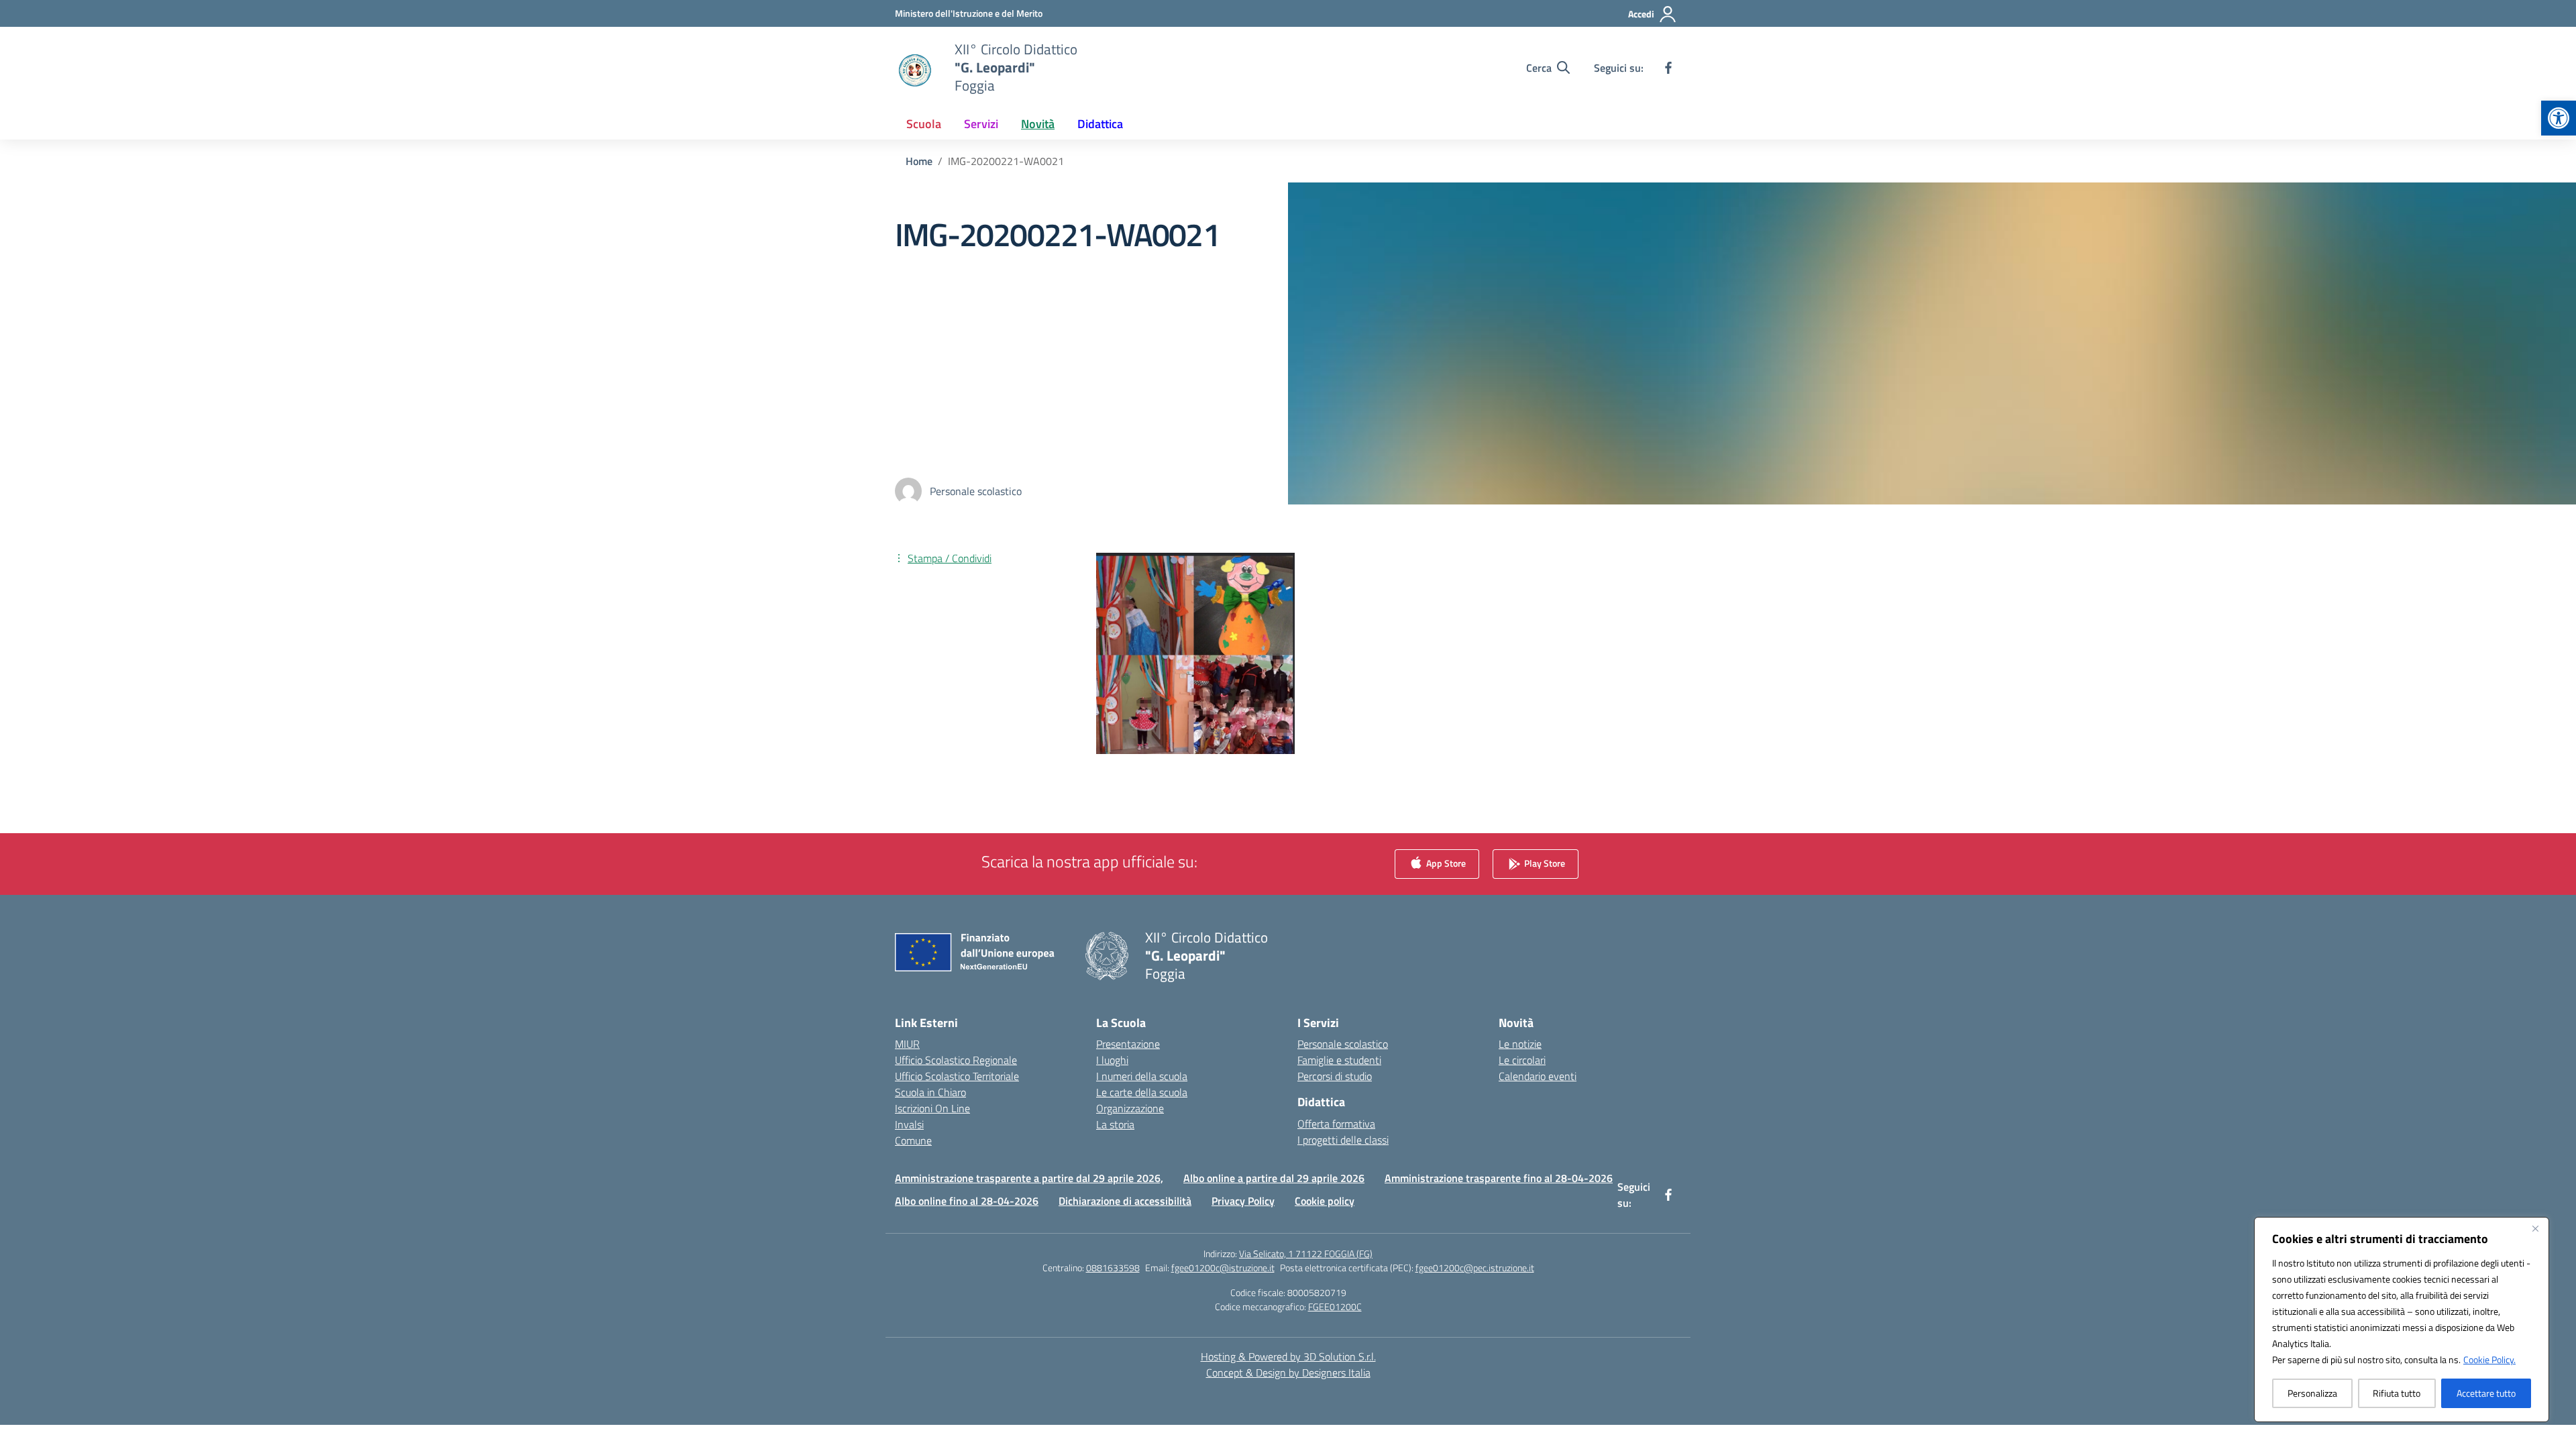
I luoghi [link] (1112, 1060)
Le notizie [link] (1520, 1044)
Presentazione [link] (1128, 1044)
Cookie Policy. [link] (2489, 1359)
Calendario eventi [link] (1538, 1076)
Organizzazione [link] (1130, 1108)
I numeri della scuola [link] (1142, 1076)
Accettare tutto (2486, 1393)
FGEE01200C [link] (1335, 1306)
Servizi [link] (981, 124)
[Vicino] (2535, 1228)
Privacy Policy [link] (1243, 1201)
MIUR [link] (907, 1044)
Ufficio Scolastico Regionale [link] (956, 1060)
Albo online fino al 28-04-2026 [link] (967, 1201)
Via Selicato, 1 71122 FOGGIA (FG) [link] (1306, 1253)
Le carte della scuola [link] (1142, 1092)
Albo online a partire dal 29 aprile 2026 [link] (1274, 1178)
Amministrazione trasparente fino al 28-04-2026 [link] (1499, 1178)
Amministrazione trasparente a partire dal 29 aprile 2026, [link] (1029, 1178)
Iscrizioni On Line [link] (932, 1108)
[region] (2402, 1320)
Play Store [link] (1544, 863)
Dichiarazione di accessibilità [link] (1125, 1201)
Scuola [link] (924, 124)
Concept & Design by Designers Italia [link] (1288, 1373)
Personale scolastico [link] (1343, 1044)
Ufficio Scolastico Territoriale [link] (957, 1076)
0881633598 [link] (1113, 1268)
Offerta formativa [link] (1336, 1124)
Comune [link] (913, 1140)
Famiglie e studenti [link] (1339, 1060)
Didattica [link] (1100, 124)
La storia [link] (1115, 1124)
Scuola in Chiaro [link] (930, 1092)
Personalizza (2312, 1393)
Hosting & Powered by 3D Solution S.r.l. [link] (1288, 1356)
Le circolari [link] (1522, 1060)
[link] (2559, 118)
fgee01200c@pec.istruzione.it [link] (1475, 1268)
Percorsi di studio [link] (1335, 1076)
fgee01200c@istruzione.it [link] (1223, 1268)
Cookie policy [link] (1325, 1201)
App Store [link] (1445, 863)
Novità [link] (1038, 124)
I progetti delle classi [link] (1343, 1140)
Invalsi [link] (909, 1124)
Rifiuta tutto (2397, 1393)
